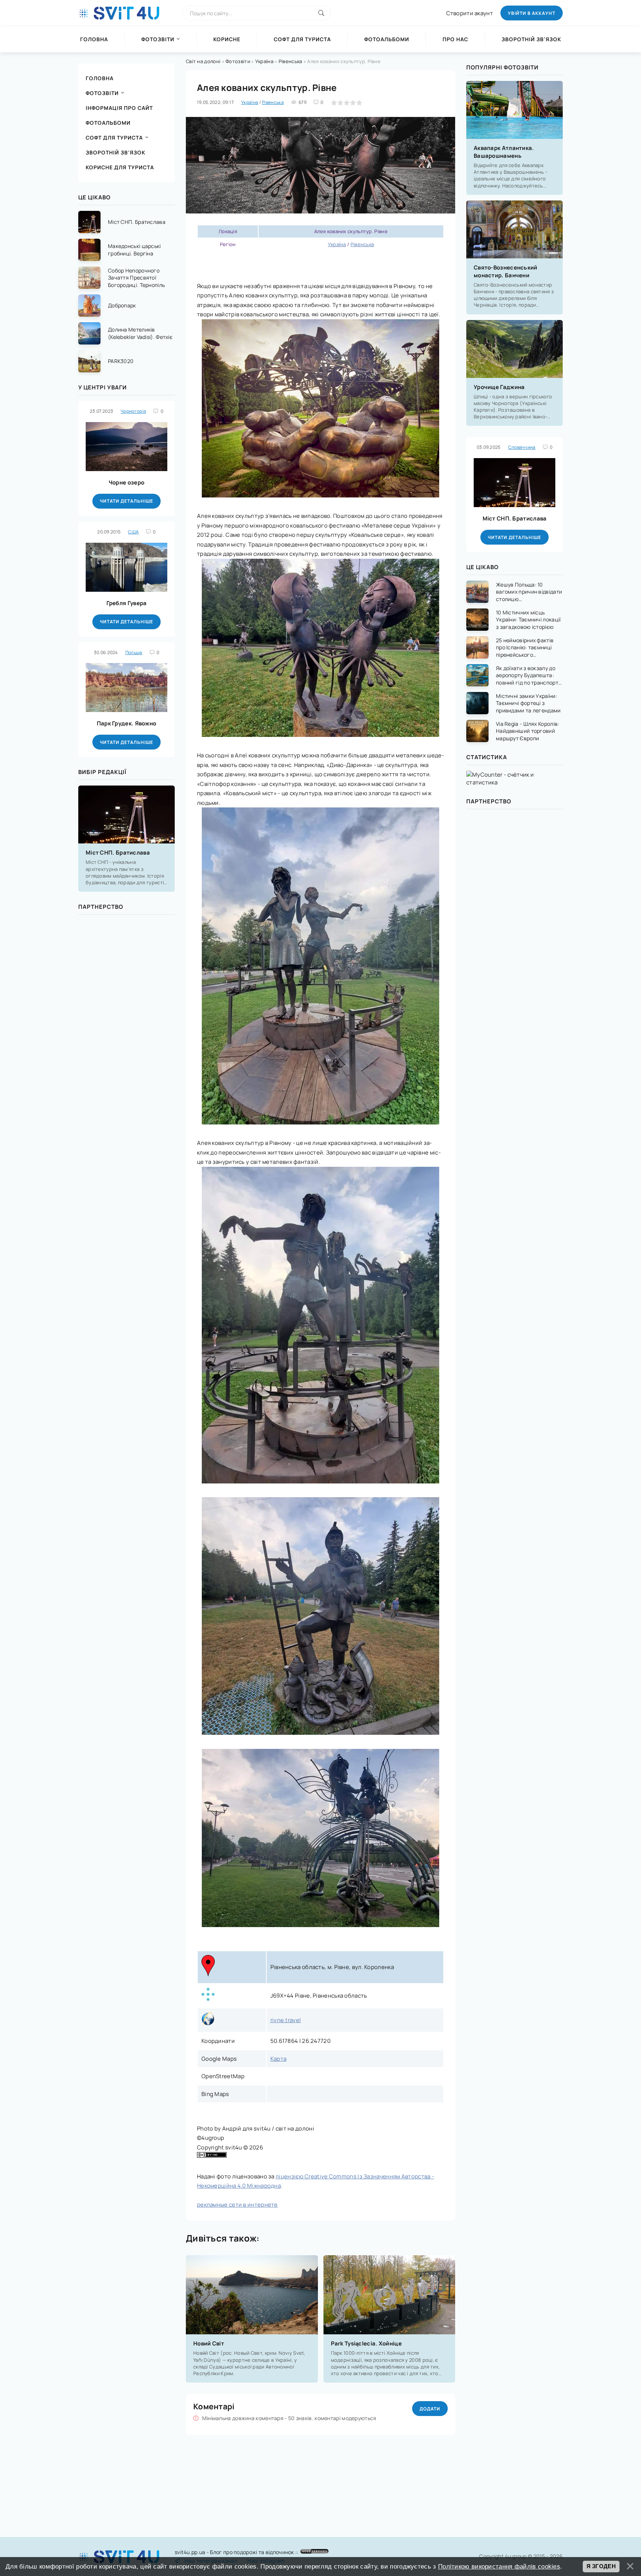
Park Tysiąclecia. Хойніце (366, 2343)
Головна (94, 39)
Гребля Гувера (127, 603)
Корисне (227, 39)
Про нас (455, 39)
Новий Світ (209, 2343)
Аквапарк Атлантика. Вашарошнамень (504, 152)
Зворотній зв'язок (531, 39)
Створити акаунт (470, 13)
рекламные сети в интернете (237, 2205)
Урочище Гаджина (499, 387)
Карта (279, 2059)
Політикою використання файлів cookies (499, 2566)
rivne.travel (286, 2020)
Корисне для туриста (120, 167)
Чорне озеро (126, 482)
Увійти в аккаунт (532, 13)
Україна (264, 61)
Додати (430, 2409)
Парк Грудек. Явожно (127, 723)
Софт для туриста (302, 39)
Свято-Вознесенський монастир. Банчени (506, 271)
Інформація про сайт (119, 108)
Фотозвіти (158, 39)
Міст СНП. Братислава (118, 853)
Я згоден (601, 2566)
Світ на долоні (203, 61)
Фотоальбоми (387, 39)
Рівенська (290, 61)
